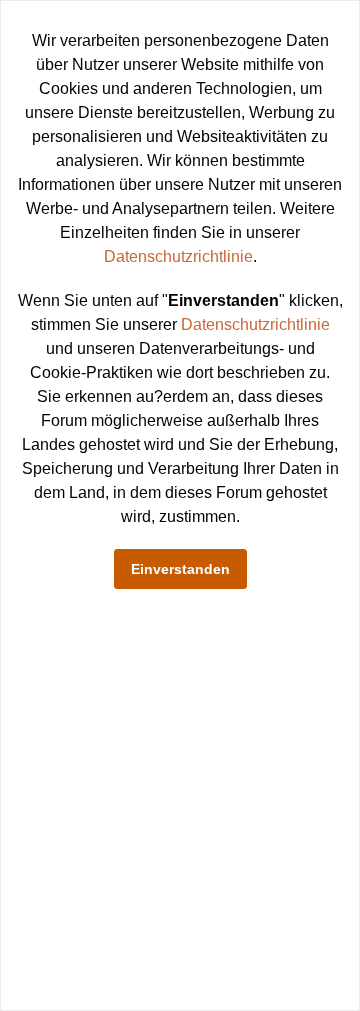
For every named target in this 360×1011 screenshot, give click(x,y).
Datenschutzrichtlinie (178, 256)
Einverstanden (180, 569)
